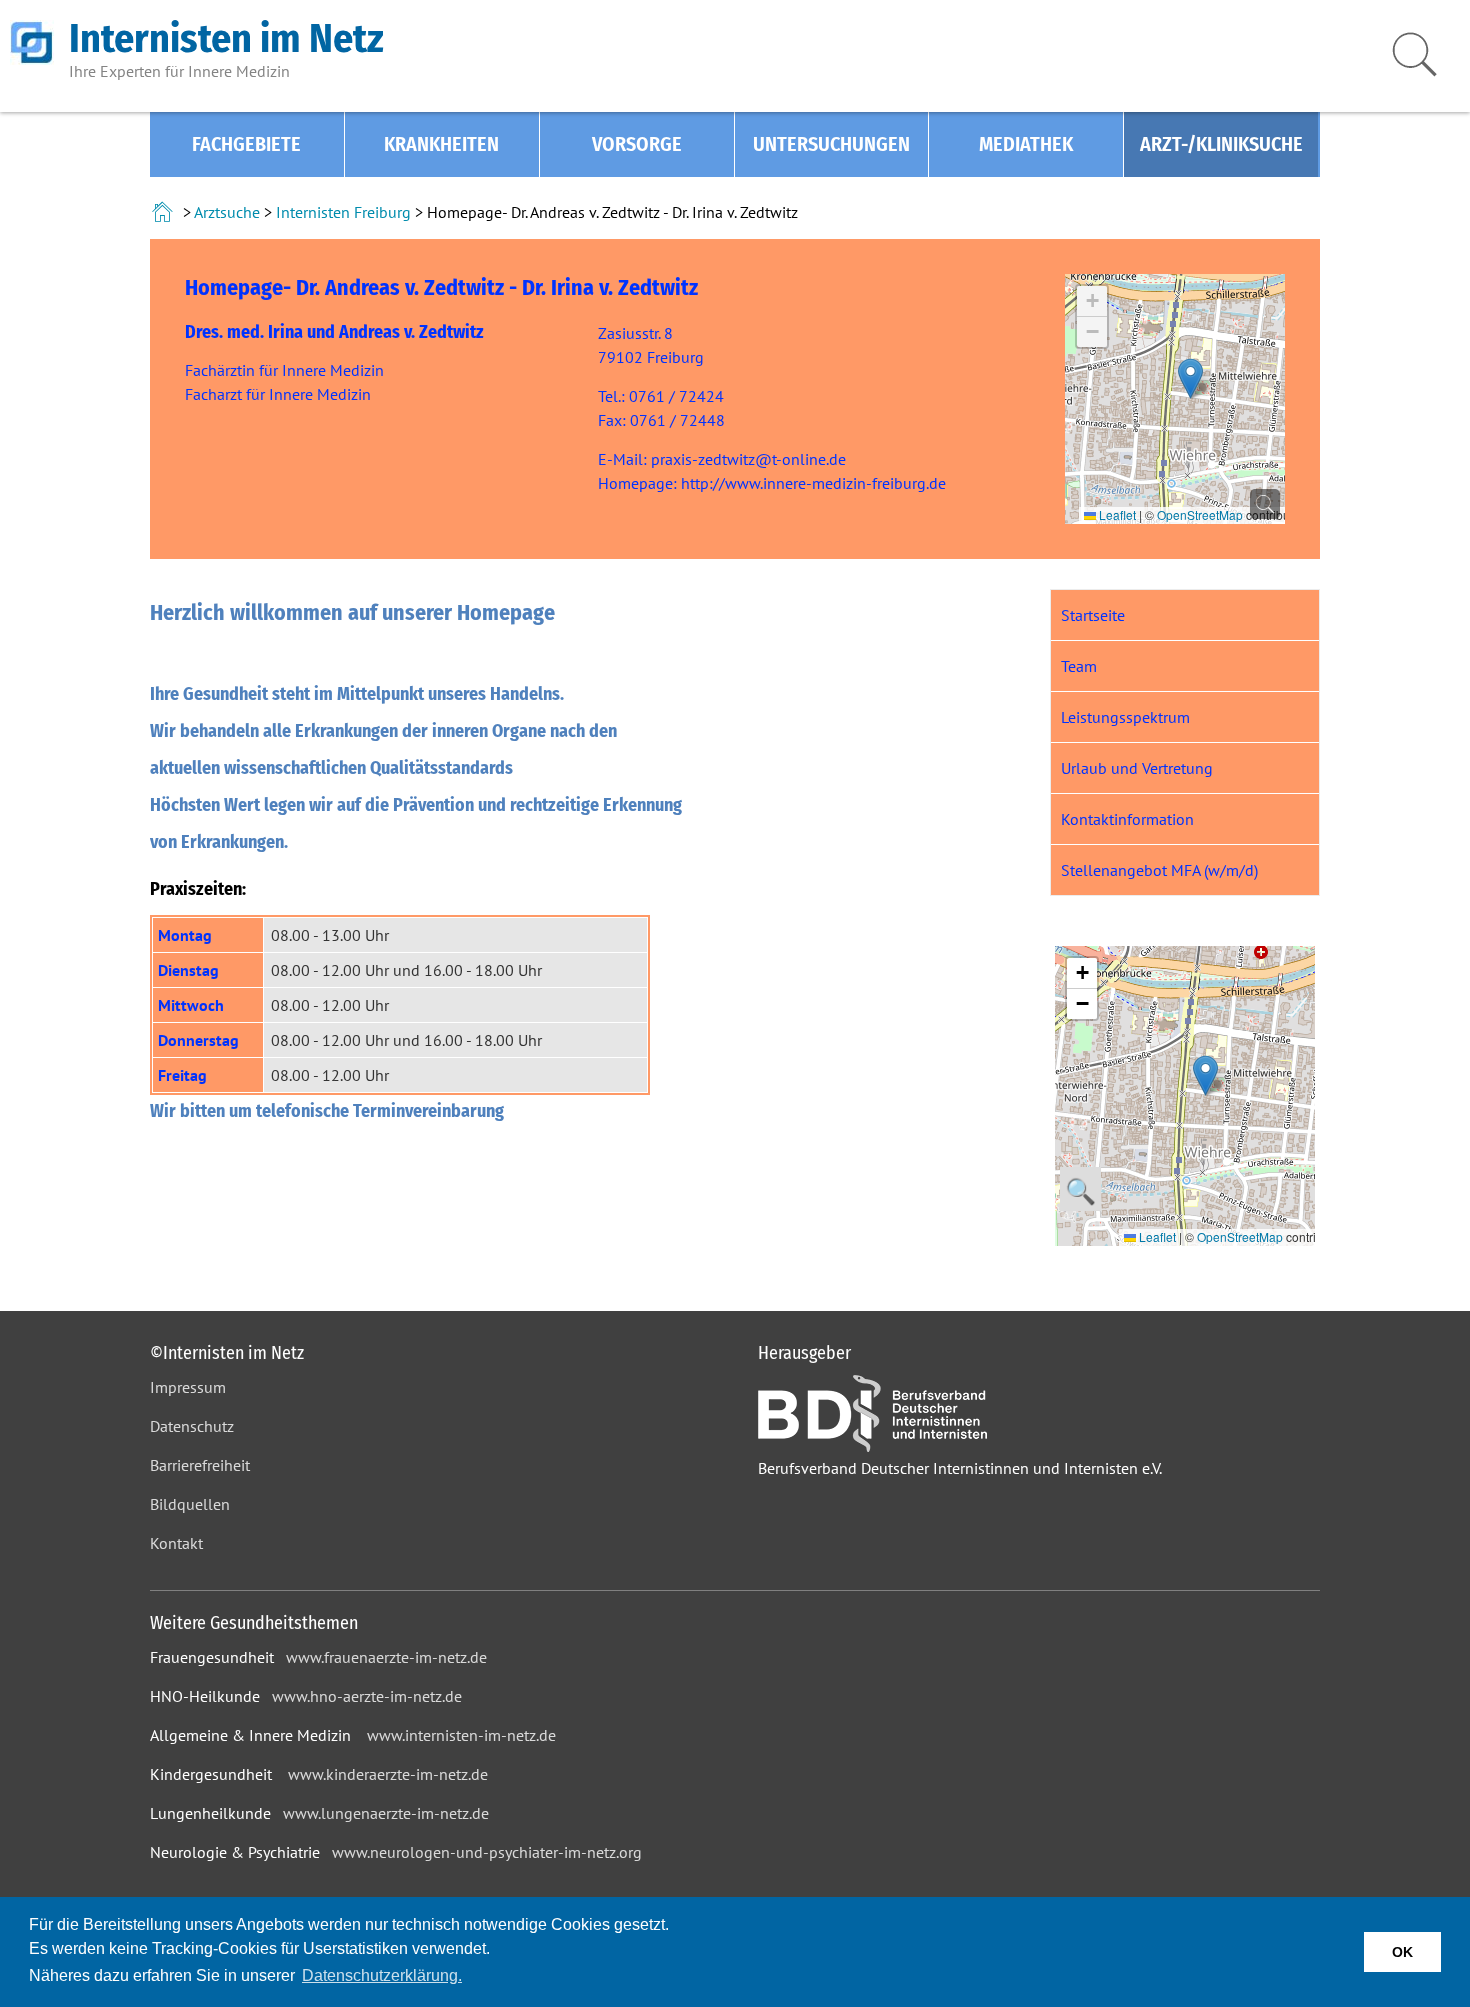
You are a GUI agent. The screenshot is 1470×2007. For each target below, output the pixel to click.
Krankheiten (441, 144)
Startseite (1093, 615)
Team (1079, 666)
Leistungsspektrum (1125, 717)
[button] (1190, 378)
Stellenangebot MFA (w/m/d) (1159, 870)
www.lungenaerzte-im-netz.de (386, 1813)
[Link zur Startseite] (164, 212)
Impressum (188, 1387)
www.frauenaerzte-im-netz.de (386, 1657)
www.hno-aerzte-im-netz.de (367, 1696)
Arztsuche (227, 212)
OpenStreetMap (1200, 514)
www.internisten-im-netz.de (461, 1735)
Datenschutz (192, 1426)
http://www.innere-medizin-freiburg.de (813, 483)
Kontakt (176, 1543)
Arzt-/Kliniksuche (1221, 144)
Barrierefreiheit (200, 1465)
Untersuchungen (831, 144)
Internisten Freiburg (343, 212)
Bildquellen (190, 1504)
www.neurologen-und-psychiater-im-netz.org (487, 1852)
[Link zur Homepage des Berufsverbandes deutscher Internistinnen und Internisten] (872, 1446)
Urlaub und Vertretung (1137, 768)
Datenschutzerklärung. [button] (382, 1975)
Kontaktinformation (1127, 819)
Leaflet (1116, 514)
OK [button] (1402, 1952)
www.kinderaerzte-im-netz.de (388, 1774)
